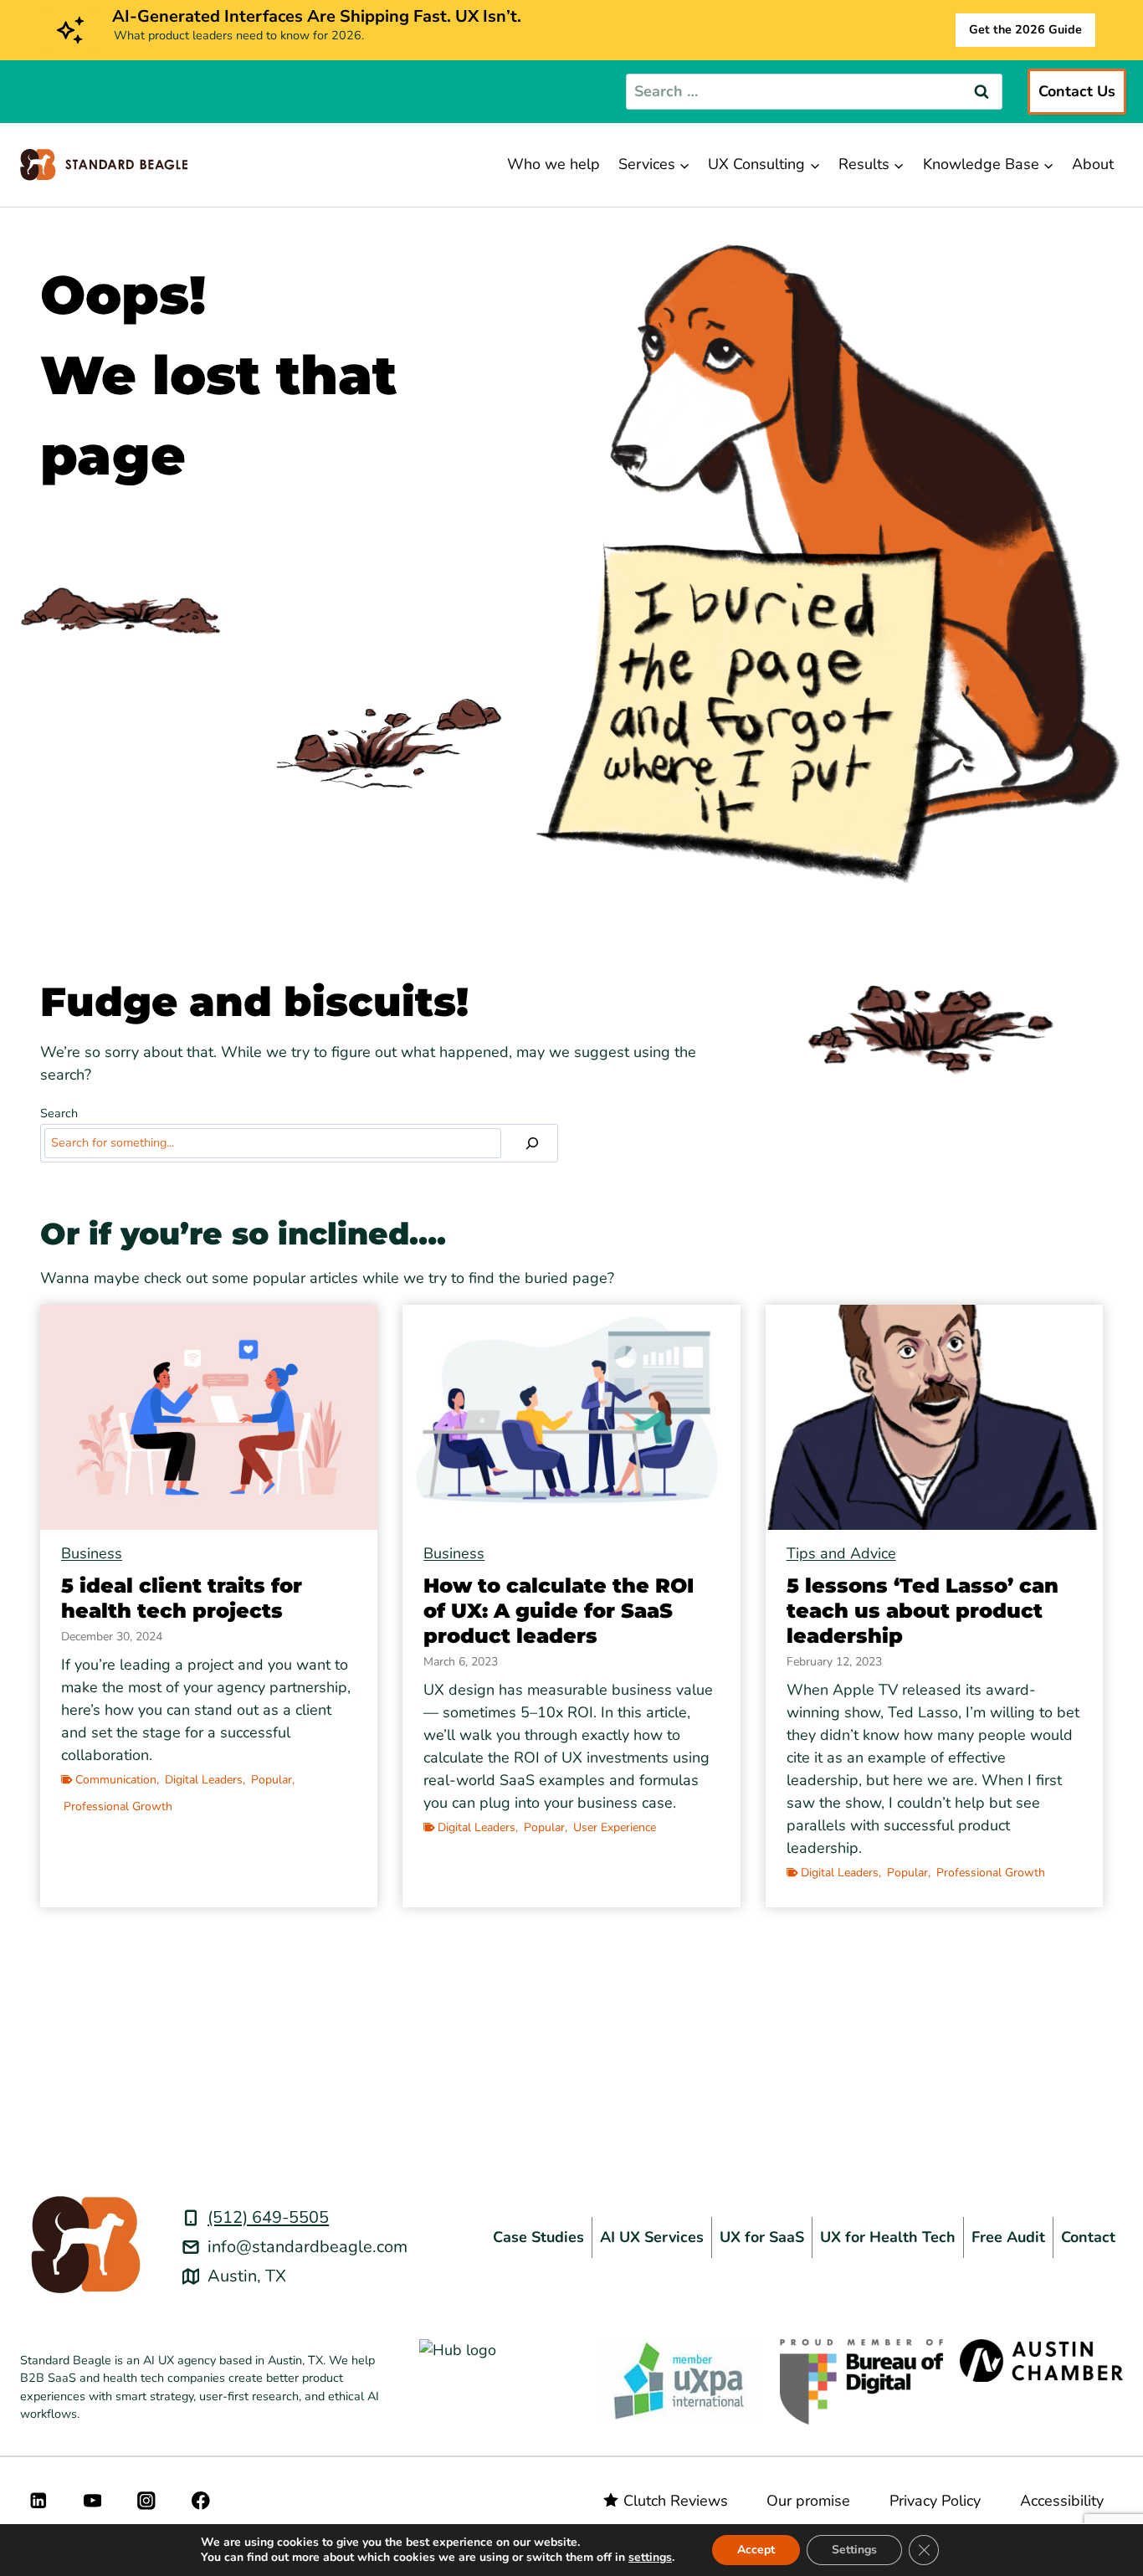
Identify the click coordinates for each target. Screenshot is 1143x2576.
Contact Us (1077, 91)
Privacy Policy (935, 2501)
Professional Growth (118, 1806)
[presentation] (209, 1417)
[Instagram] (147, 2500)
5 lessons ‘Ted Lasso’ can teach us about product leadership (923, 1611)
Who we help (554, 164)
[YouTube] (92, 2500)
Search (59, 1113)
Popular (272, 1780)
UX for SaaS (762, 2237)
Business (92, 1553)
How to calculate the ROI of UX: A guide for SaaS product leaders (559, 1611)
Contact (1088, 2237)
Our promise (808, 2501)
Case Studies (538, 2237)
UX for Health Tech (888, 2237)
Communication (116, 1780)
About (1093, 164)
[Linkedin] (38, 2500)
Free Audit (1008, 2237)
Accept (756, 2550)
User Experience (615, 1827)
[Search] (532, 1143)
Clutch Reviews (676, 2501)
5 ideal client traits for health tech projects (182, 1598)
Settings (854, 2550)
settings (650, 2558)
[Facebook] (200, 2500)
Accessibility (1062, 2501)
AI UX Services (652, 2237)
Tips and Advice (841, 1553)
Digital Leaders (204, 1780)
